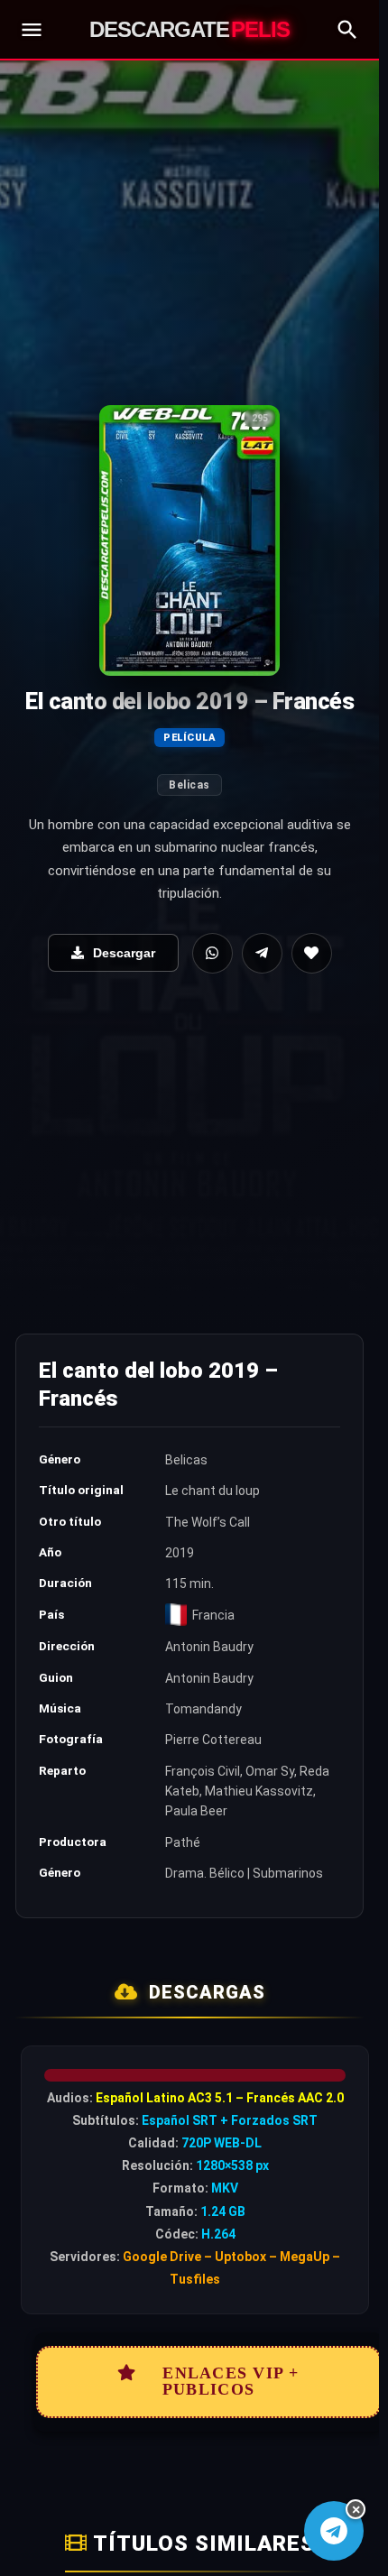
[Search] (347, 30)
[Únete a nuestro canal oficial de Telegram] (334, 2531)
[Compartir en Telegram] (262, 953)
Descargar (124, 953)
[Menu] (32, 30)
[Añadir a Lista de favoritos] (312, 953)
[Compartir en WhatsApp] (212, 953)
